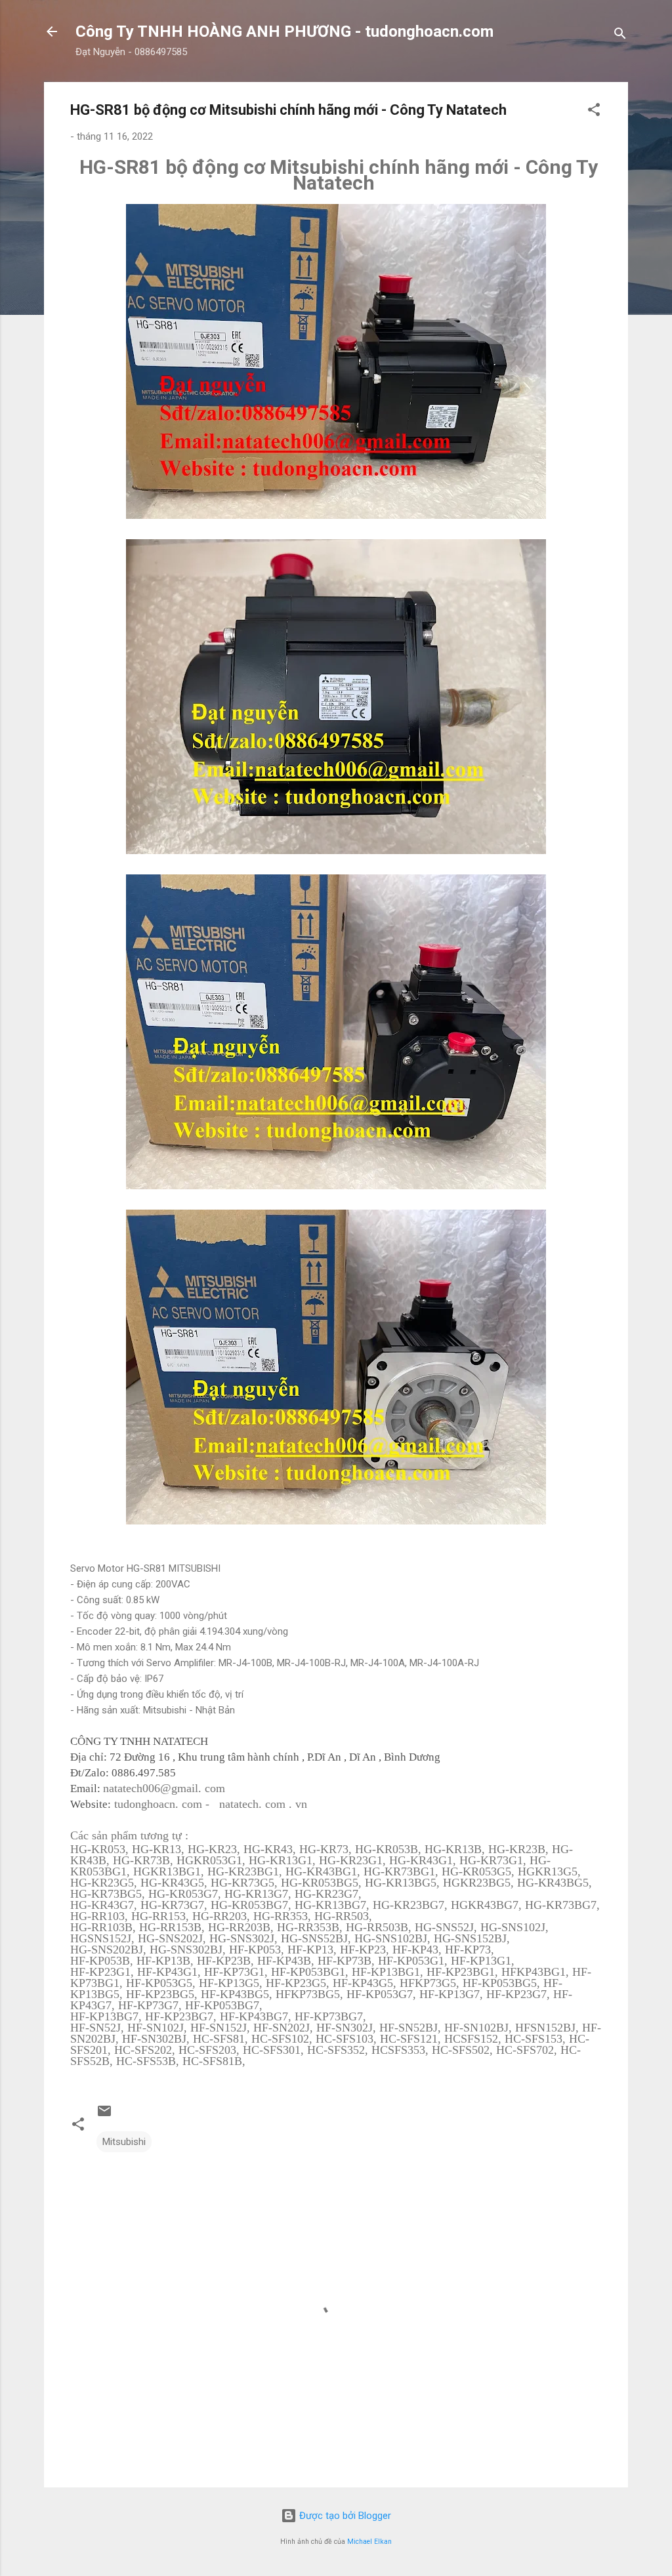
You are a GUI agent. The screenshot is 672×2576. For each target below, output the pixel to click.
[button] (594, 112)
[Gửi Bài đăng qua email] (104, 2116)
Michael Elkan (369, 2542)
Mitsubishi (124, 2142)
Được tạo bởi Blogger (344, 2516)
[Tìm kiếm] (620, 36)
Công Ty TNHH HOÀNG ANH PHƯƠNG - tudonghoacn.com (284, 31)
